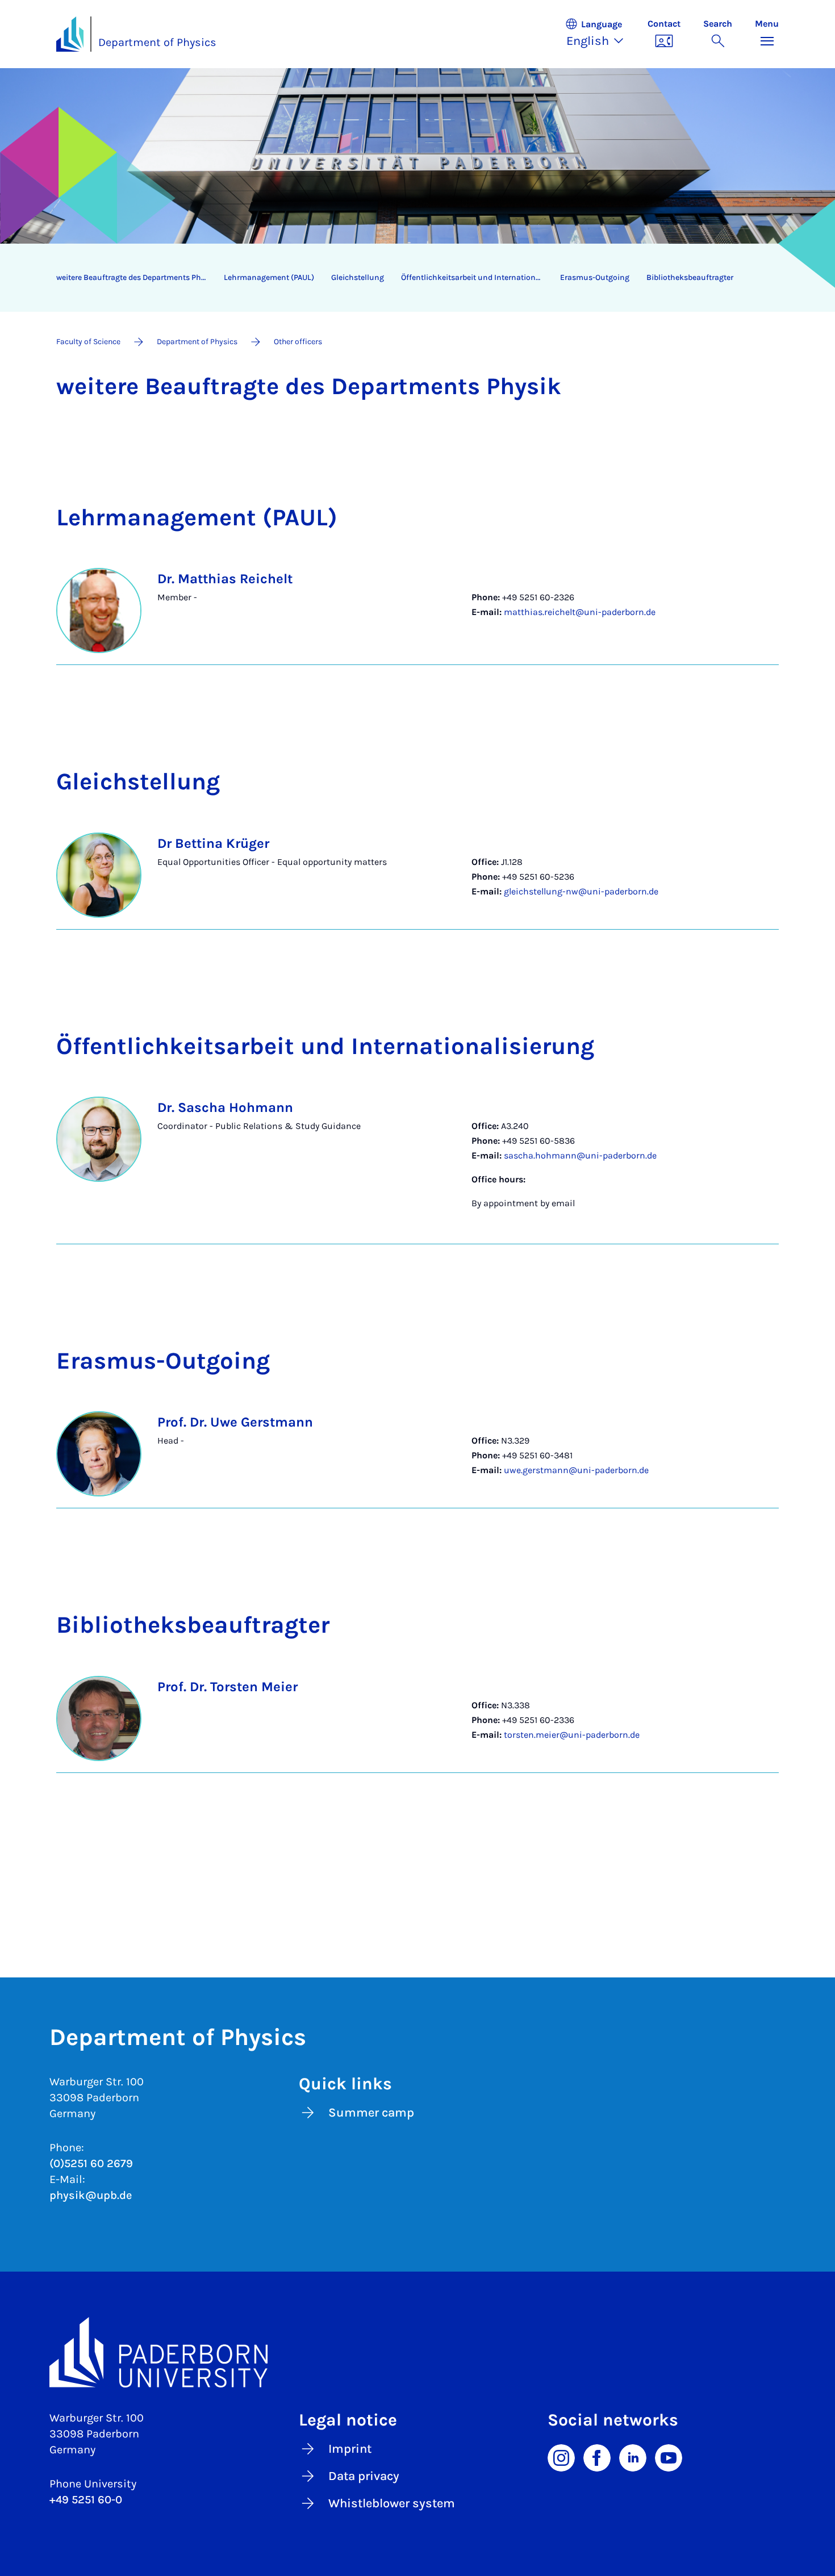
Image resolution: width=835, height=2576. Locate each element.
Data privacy (364, 2476)
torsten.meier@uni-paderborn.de (572, 1735)
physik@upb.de (91, 2195)
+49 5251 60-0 (86, 2500)
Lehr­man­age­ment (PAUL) (269, 277)
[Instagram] (561, 2457)
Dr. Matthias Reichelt (225, 579)
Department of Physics (157, 42)
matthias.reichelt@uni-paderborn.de (580, 612)
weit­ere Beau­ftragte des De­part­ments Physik (136, 277)
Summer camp (371, 2113)
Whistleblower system (392, 2503)
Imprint (350, 2449)
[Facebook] (597, 2457)
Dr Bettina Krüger (213, 843)
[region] (410, 278)
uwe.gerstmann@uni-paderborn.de (576, 1470)
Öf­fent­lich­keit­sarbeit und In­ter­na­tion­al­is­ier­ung (476, 277)
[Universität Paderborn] (417, 2352)
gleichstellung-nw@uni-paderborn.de (581, 891)
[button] (600, 34)
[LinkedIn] (633, 2457)
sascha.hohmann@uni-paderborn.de (580, 1155)
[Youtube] (669, 2457)
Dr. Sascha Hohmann (225, 1107)
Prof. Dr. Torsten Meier (227, 1687)
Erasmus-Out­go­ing (595, 277)
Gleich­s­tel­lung (358, 277)
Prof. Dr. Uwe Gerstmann (235, 1422)
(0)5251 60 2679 (91, 2163)
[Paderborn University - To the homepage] (70, 34)
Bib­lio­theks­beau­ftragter (690, 277)
